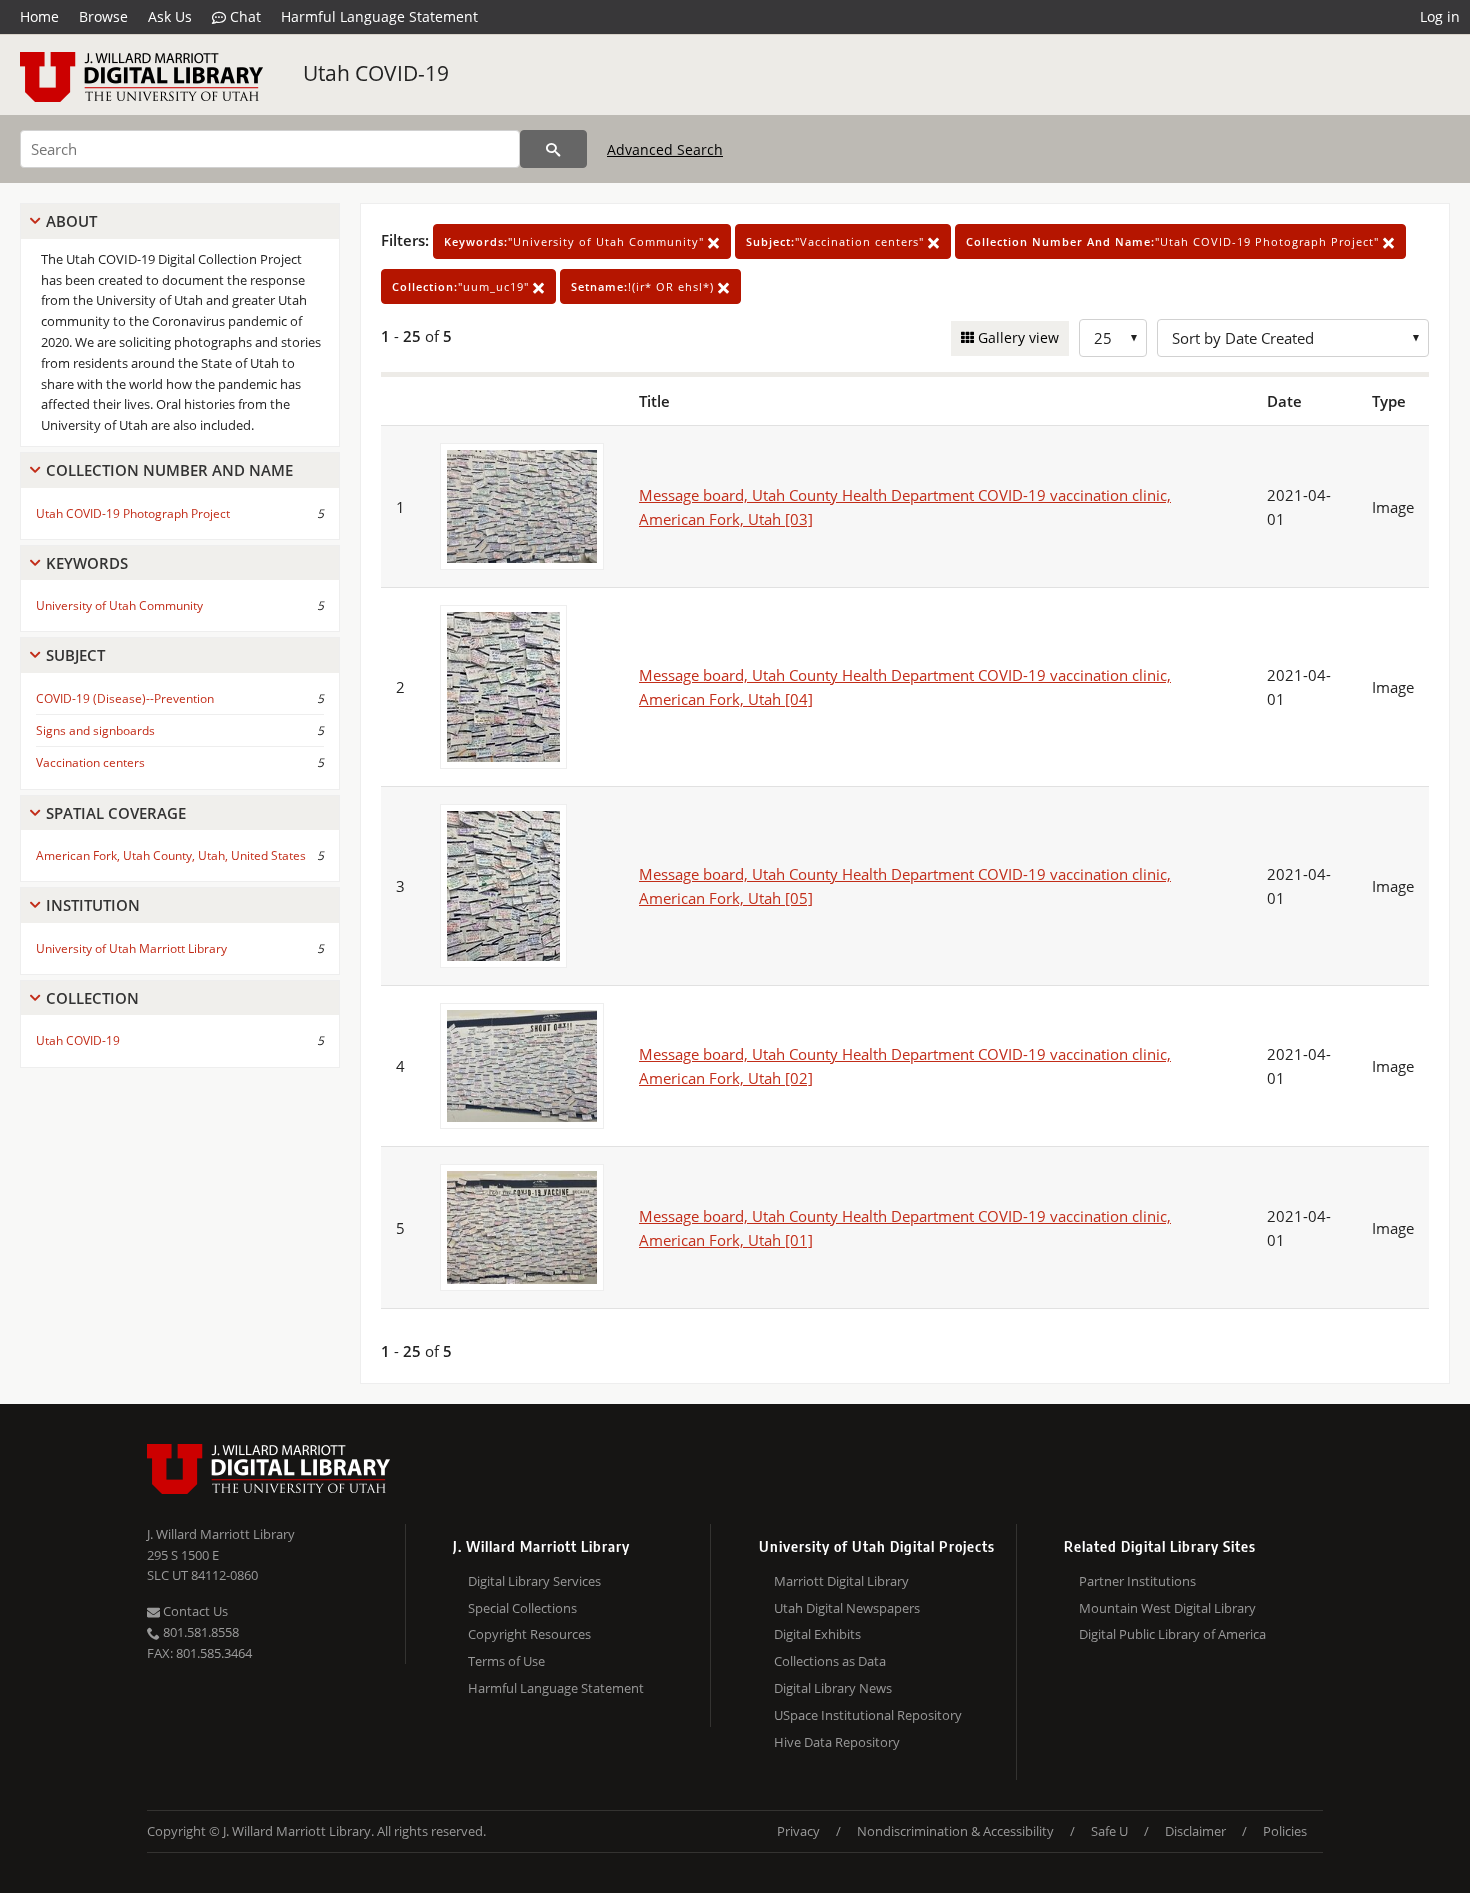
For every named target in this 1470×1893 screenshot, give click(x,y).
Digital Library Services (534, 1581)
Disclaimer (1195, 1831)
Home (39, 16)
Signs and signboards (95, 730)
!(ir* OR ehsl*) (644, 286)
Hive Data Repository (837, 1742)
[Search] (553, 149)
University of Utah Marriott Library (131, 948)
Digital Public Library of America (1172, 1634)
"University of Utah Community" (576, 241)
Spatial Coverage (116, 813)
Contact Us (194, 1611)
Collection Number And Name (169, 470)
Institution (93, 905)
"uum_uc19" (462, 286)
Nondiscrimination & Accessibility (955, 1831)
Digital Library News (833, 1688)
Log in (1440, 16)
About (71, 221)
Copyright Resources (529, 1634)
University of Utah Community (119, 605)
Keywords (87, 563)
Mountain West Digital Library (1167, 1608)
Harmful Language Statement (379, 16)
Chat (243, 16)
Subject (75, 655)
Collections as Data (830, 1661)
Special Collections (522, 1608)
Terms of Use (506, 1661)
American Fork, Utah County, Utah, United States (171, 855)
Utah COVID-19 (376, 73)
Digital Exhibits (817, 1634)
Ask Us (170, 16)
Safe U (1109, 1831)
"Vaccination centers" (837, 241)
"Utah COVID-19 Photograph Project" (1174, 241)
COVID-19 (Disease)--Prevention (125, 698)
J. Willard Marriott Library (221, 1534)
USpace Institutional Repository (868, 1715)
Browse (103, 16)
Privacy (798, 1831)
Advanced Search (665, 149)
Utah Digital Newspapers (847, 1608)
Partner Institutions (1137, 1581)
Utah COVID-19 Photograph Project (133, 513)
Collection (92, 998)
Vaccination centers (90, 762)
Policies (1285, 1831)
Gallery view (1016, 337)
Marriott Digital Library (841, 1581)
